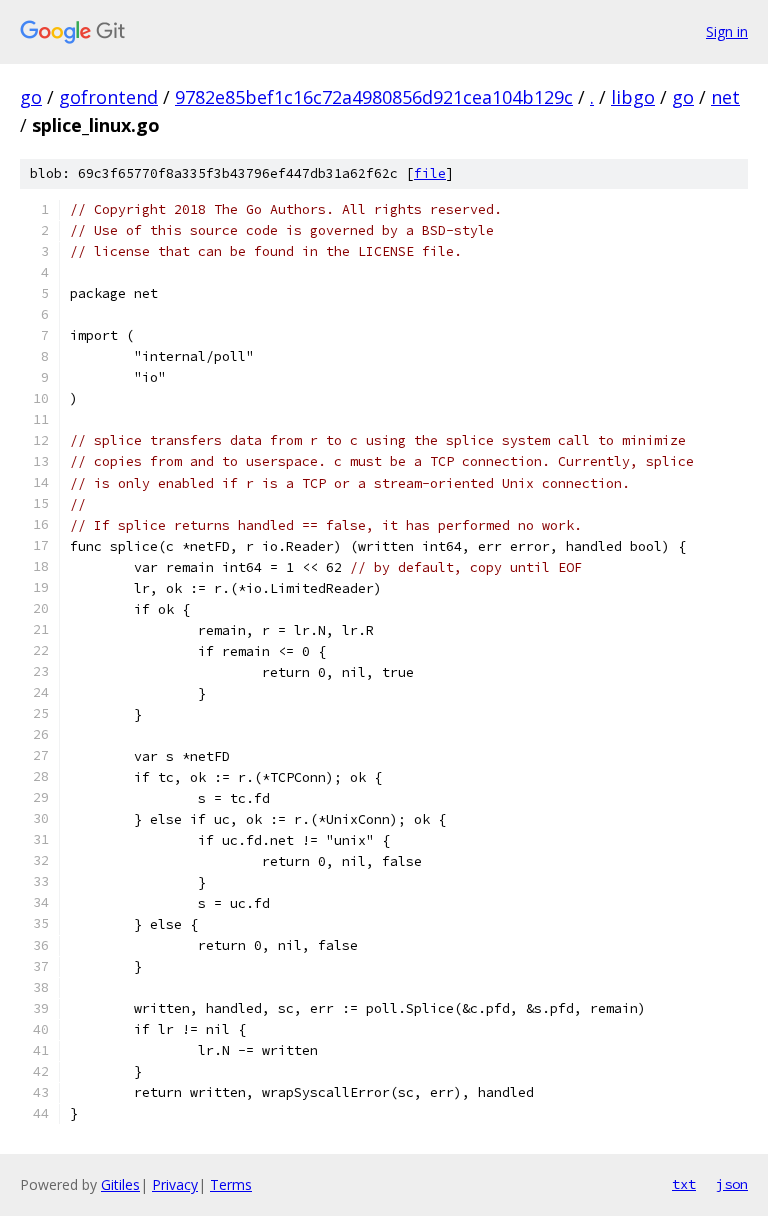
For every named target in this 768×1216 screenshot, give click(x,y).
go (31, 97)
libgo (633, 97)
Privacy (175, 1184)
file (430, 173)
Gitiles (120, 1184)
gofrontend (108, 97)
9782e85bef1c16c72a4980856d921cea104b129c (374, 97)
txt (684, 1184)
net (725, 97)
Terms (231, 1184)
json (732, 1184)
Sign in (727, 31)
